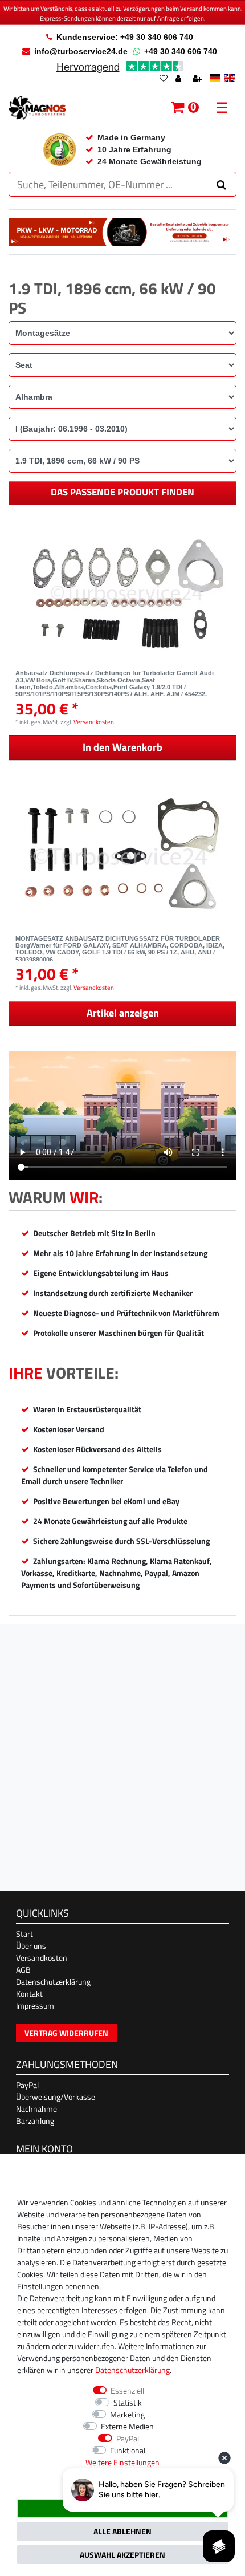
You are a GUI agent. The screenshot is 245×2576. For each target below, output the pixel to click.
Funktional (128, 2450)
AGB (23, 1970)
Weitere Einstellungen (122, 2462)
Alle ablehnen (122, 2531)
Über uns (31, 1946)
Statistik (128, 2402)
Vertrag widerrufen (66, 2033)
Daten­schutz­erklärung (132, 2370)
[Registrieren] (198, 79)
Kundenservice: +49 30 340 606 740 (125, 37)
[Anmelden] (179, 79)
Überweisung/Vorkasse (56, 2097)
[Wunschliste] (164, 79)
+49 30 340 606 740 (181, 51)
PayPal (27, 2085)
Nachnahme (36, 2109)
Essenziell (127, 2390)
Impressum (35, 2006)
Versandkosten (94, 722)
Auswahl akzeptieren (122, 2555)
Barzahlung (35, 2121)
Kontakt (29, 1994)
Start (24, 1934)
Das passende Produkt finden (122, 492)
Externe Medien (127, 2426)
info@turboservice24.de (81, 51)
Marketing (127, 2414)
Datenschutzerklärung (53, 1982)
